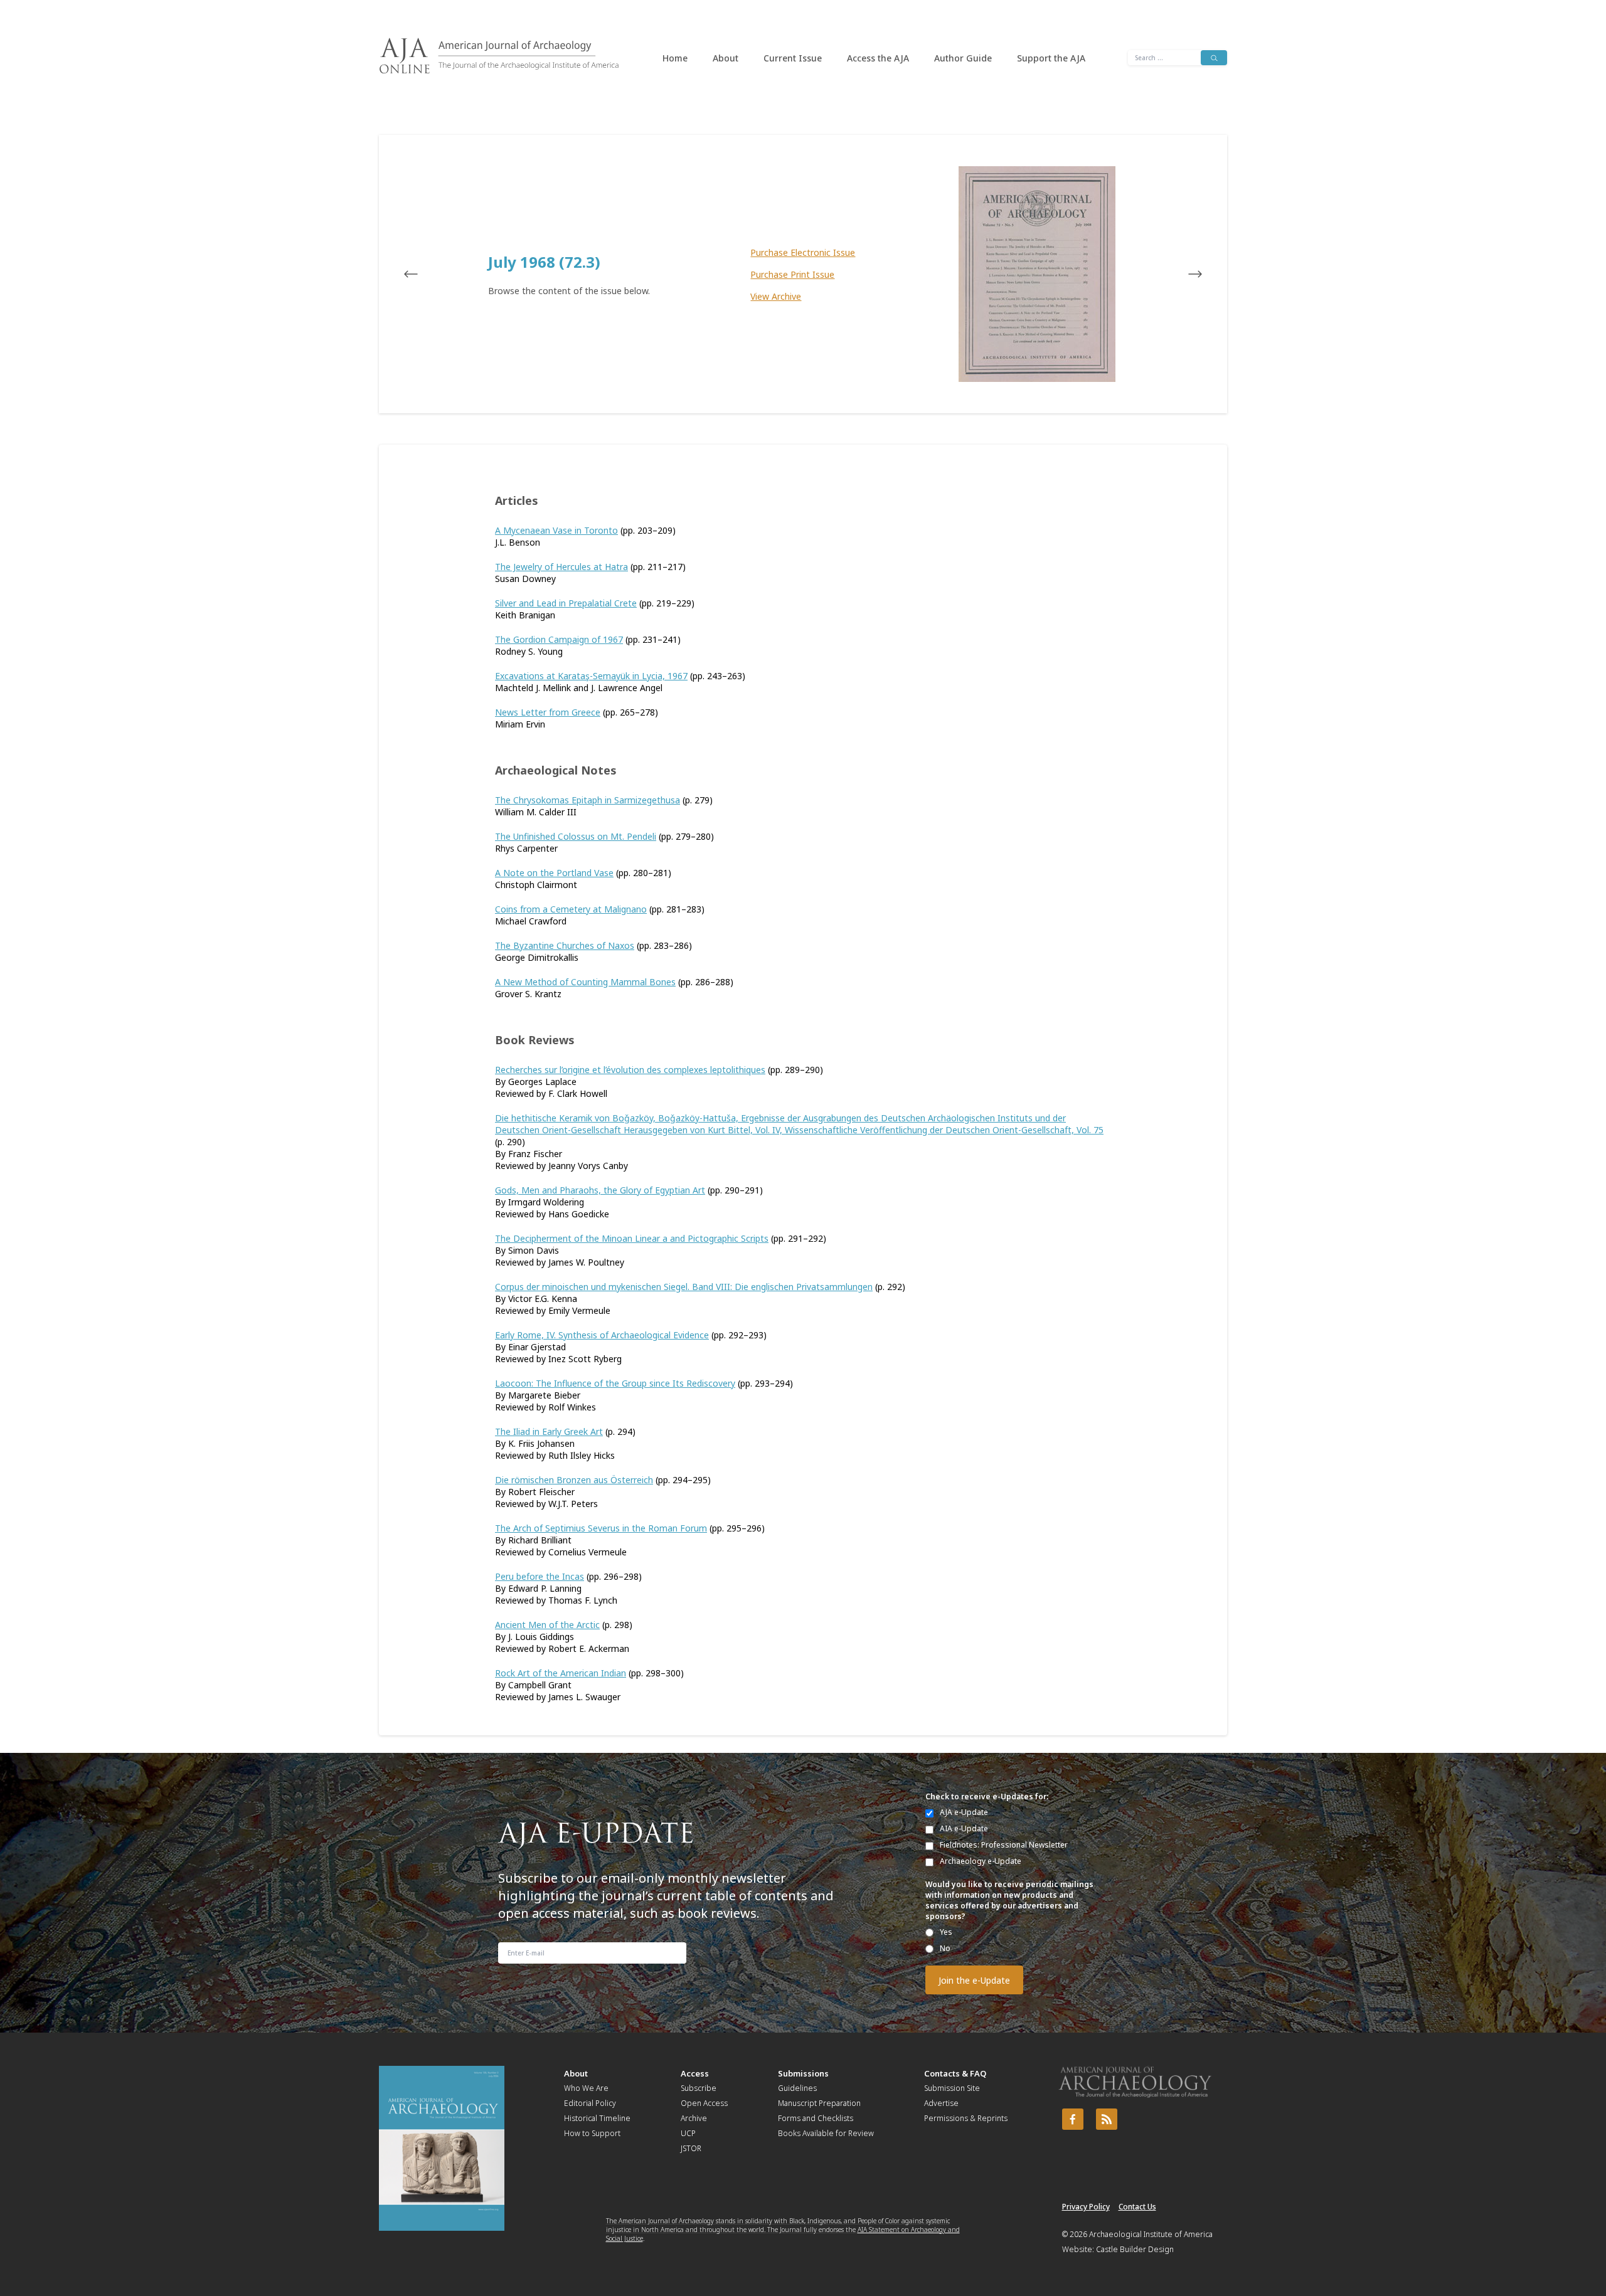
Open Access (704, 2103)
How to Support (592, 2133)
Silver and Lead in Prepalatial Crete (566, 603)
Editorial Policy (590, 2103)
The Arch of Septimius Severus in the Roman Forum (601, 1528)
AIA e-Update (964, 1828)
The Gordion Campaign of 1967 (559, 639)
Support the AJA (1051, 58)
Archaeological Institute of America (1151, 2234)
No (945, 1948)
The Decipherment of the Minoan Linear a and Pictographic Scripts (632, 1238)
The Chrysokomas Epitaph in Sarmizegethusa (588, 800)
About (726, 58)
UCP (688, 2133)
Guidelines (797, 2088)
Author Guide (963, 58)
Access (695, 2073)
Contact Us (1137, 2207)
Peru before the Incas (540, 1576)
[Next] (1183, 274)
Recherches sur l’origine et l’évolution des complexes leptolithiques (630, 1070)
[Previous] (423, 274)
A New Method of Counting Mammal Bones (585, 982)
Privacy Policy (1086, 2207)
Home (675, 58)
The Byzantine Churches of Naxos (565, 945)
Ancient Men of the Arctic (547, 1625)
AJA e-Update (964, 1812)
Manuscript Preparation (819, 2103)
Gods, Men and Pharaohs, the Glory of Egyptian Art (600, 1190)
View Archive (776, 296)
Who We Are (586, 2088)
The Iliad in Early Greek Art (549, 1431)
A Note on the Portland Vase (554, 873)
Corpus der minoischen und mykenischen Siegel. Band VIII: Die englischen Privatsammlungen (684, 1287)
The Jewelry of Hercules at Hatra (561, 567)
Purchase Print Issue (792, 274)
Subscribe (699, 2088)
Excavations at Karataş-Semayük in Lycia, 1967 (591, 676)
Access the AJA (878, 58)
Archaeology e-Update (981, 1861)
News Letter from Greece (548, 712)
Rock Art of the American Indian (561, 1673)
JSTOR (691, 2148)
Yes (946, 1932)
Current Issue (793, 58)
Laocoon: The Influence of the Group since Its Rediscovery (615, 1383)
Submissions (803, 2073)
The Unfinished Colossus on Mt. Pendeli (576, 836)
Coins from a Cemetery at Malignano (571, 909)
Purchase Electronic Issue (803, 252)
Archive (694, 2118)
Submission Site (952, 2088)
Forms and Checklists (816, 2118)
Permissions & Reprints (966, 2118)
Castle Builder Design (1135, 2249)
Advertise (941, 2103)
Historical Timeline (597, 2118)
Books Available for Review (826, 2133)
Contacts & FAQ (955, 2073)
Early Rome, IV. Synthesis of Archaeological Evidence (602, 1335)
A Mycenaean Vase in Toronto (556, 530)
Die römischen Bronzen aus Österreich (574, 1480)
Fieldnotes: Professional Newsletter (1004, 1845)
